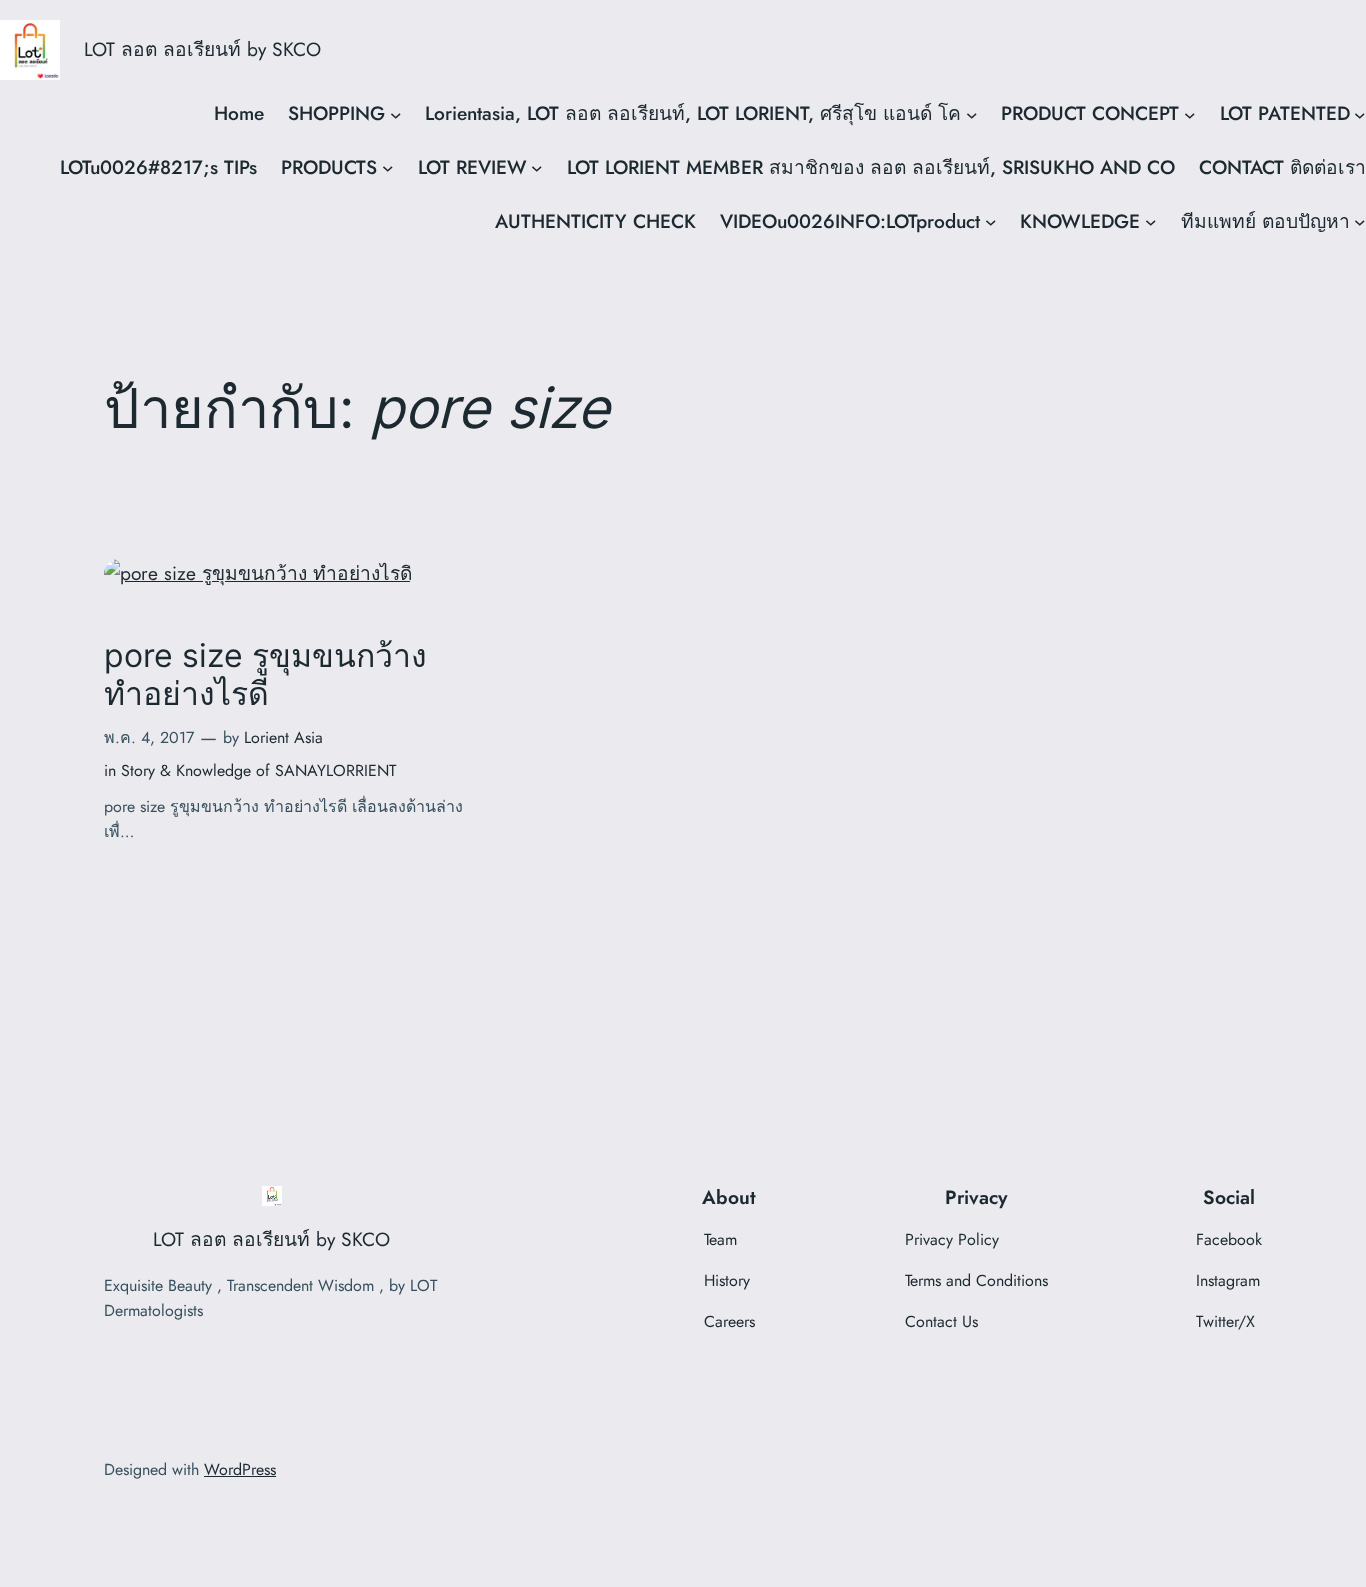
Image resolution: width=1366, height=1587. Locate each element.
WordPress (240, 1469)
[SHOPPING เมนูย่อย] (396, 114)
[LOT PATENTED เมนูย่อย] (1360, 114)
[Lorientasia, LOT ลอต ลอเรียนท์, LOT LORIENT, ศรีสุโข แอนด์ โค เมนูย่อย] (972, 114)
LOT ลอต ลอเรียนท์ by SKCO (202, 49)
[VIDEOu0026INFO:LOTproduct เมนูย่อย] (991, 222)
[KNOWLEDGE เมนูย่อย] (1151, 222)
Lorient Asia (283, 737)
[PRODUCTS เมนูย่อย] (388, 168)
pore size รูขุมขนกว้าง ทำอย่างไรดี (265, 675)
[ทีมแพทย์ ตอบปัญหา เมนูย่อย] (1360, 222)
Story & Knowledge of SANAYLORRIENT (258, 770)
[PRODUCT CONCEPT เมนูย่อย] (1190, 114)
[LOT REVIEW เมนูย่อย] (537, 168)
